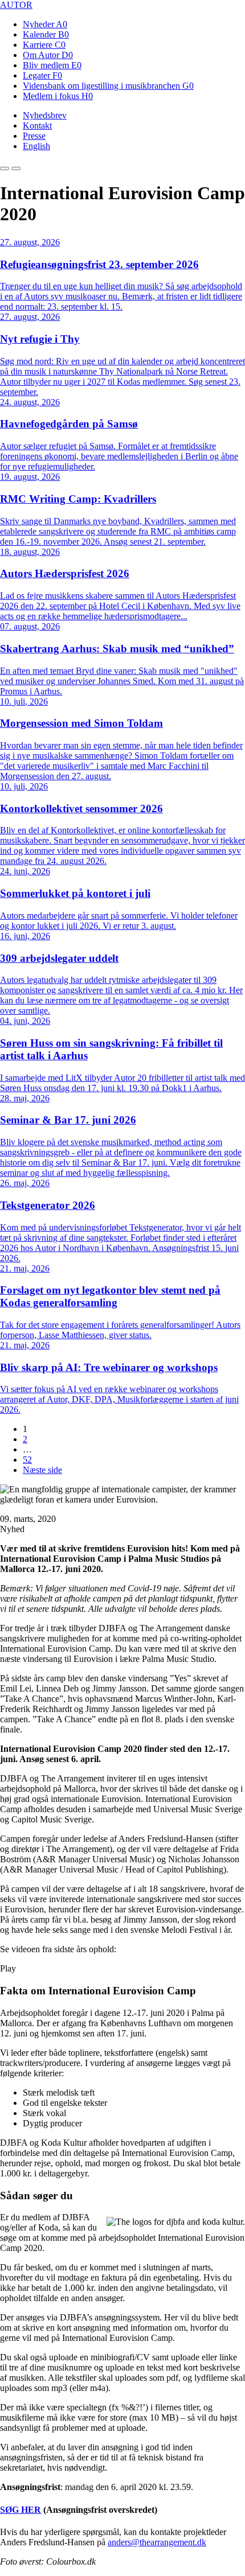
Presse (34, 136)
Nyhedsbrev (45, 115)
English (36, 146)
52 (27, 1460)
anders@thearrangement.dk (157, 2542)
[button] (5, 168)
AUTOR (16, 5)
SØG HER (21, 2510)
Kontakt (37, 125)
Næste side (42, 1470)
